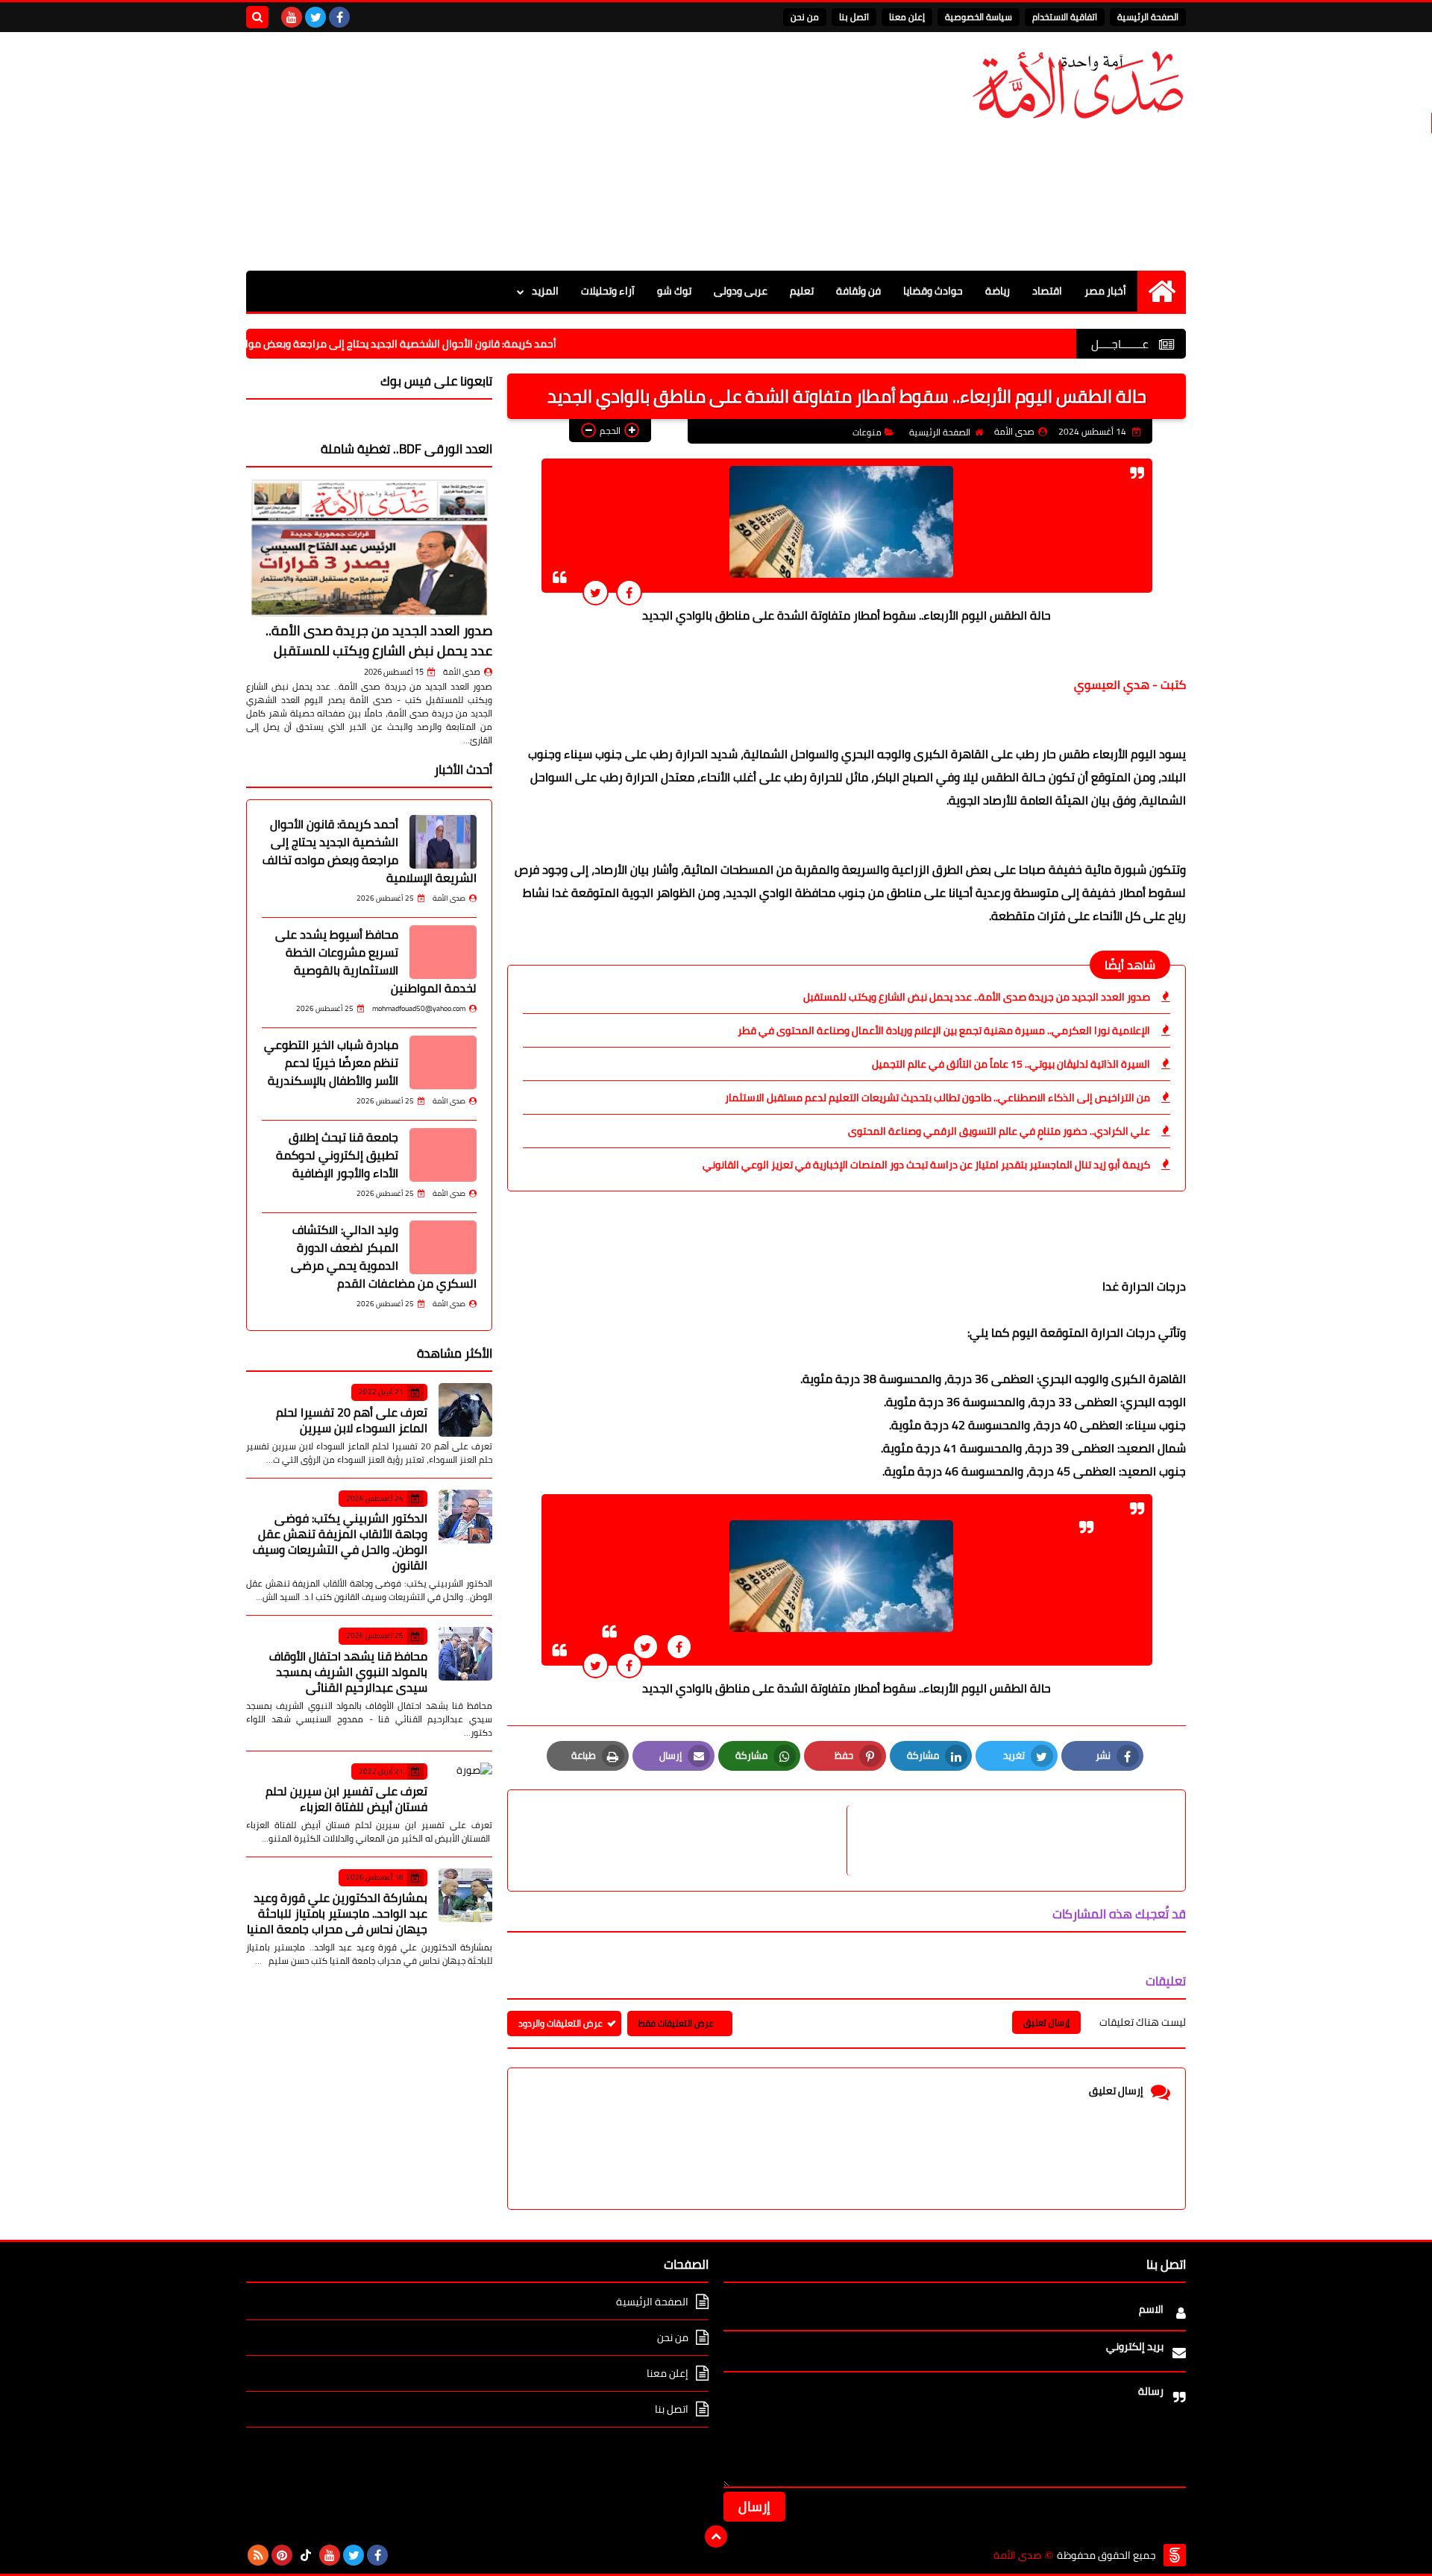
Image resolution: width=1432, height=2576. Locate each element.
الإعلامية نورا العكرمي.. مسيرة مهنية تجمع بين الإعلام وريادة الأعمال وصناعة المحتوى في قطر (944, 1030)
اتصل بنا (854, 17)
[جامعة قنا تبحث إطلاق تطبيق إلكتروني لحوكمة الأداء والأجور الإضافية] (443, 1155)
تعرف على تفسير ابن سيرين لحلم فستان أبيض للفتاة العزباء (346, 1799)
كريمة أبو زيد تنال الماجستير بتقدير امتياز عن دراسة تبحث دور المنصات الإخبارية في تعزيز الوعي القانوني (926, 1165)
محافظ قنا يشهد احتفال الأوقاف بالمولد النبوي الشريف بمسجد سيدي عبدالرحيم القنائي (348, 1672)
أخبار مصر (1105, 291)
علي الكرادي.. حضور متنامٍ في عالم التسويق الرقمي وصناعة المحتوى (999, 1131)
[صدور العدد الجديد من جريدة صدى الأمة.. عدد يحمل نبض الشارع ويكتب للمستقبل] (369, 548)
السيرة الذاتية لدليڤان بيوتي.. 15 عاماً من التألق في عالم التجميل (1011, 1064)
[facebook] (339, 17)
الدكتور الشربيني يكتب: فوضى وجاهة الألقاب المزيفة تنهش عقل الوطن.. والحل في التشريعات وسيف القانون (340, 1541)
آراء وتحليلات (608, 291)
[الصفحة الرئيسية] (1162, 291)
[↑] (716, 2536)
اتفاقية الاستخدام (1065, 17)
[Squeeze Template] (1175, 2555)
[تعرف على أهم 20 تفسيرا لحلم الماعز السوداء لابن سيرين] (465, 1410)
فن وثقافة (858, 291)
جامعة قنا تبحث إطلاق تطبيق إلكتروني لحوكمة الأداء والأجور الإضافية (337, 1155)
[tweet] (596, 592)
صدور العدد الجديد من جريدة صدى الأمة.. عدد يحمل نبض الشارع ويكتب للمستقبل (977, 997)
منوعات (867, 432)
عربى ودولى (741, 291)
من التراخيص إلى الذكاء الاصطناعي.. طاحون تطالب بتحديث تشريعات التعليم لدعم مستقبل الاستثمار (938, 1098)
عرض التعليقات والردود (560, 2023)
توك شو (674, 291)
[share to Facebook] (629, 592)
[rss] (258, 2555)
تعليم (802, 291)
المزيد (545, 291)
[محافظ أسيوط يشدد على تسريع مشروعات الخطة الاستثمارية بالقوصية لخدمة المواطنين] (443, 952)
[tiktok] (306, 2555)
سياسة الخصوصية (979, 17)
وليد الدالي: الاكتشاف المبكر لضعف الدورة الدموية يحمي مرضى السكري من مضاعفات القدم (384, 1256)
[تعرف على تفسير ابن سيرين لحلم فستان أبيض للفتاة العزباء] (465, 1789)
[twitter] (315, 17)
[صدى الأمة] (1078, 85)
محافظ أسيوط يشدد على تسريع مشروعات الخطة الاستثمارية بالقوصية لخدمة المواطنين (376, 961)
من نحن (805, 17)
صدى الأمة (462, 672)
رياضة (998, 291)
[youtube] (292, 17)
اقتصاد (1047, 291)
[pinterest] (282, 2555)
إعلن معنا (907, 17)
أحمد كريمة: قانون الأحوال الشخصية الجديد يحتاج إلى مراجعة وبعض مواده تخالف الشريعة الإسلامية (416, 344)
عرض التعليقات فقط (676, 2023)
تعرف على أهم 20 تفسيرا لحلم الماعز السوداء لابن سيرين (352, 1420)
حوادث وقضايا (933, 291)
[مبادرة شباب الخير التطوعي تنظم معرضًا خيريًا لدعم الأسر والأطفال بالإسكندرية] (443, 1062)
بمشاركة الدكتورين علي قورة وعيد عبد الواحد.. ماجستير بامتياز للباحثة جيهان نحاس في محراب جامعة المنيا (337, 1913)
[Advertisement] (518, 151)
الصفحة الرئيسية (1148, 17)
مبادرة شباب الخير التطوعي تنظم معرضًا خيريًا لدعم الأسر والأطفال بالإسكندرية (331, 1062)
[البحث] (257, 17)
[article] (685, 1840)
